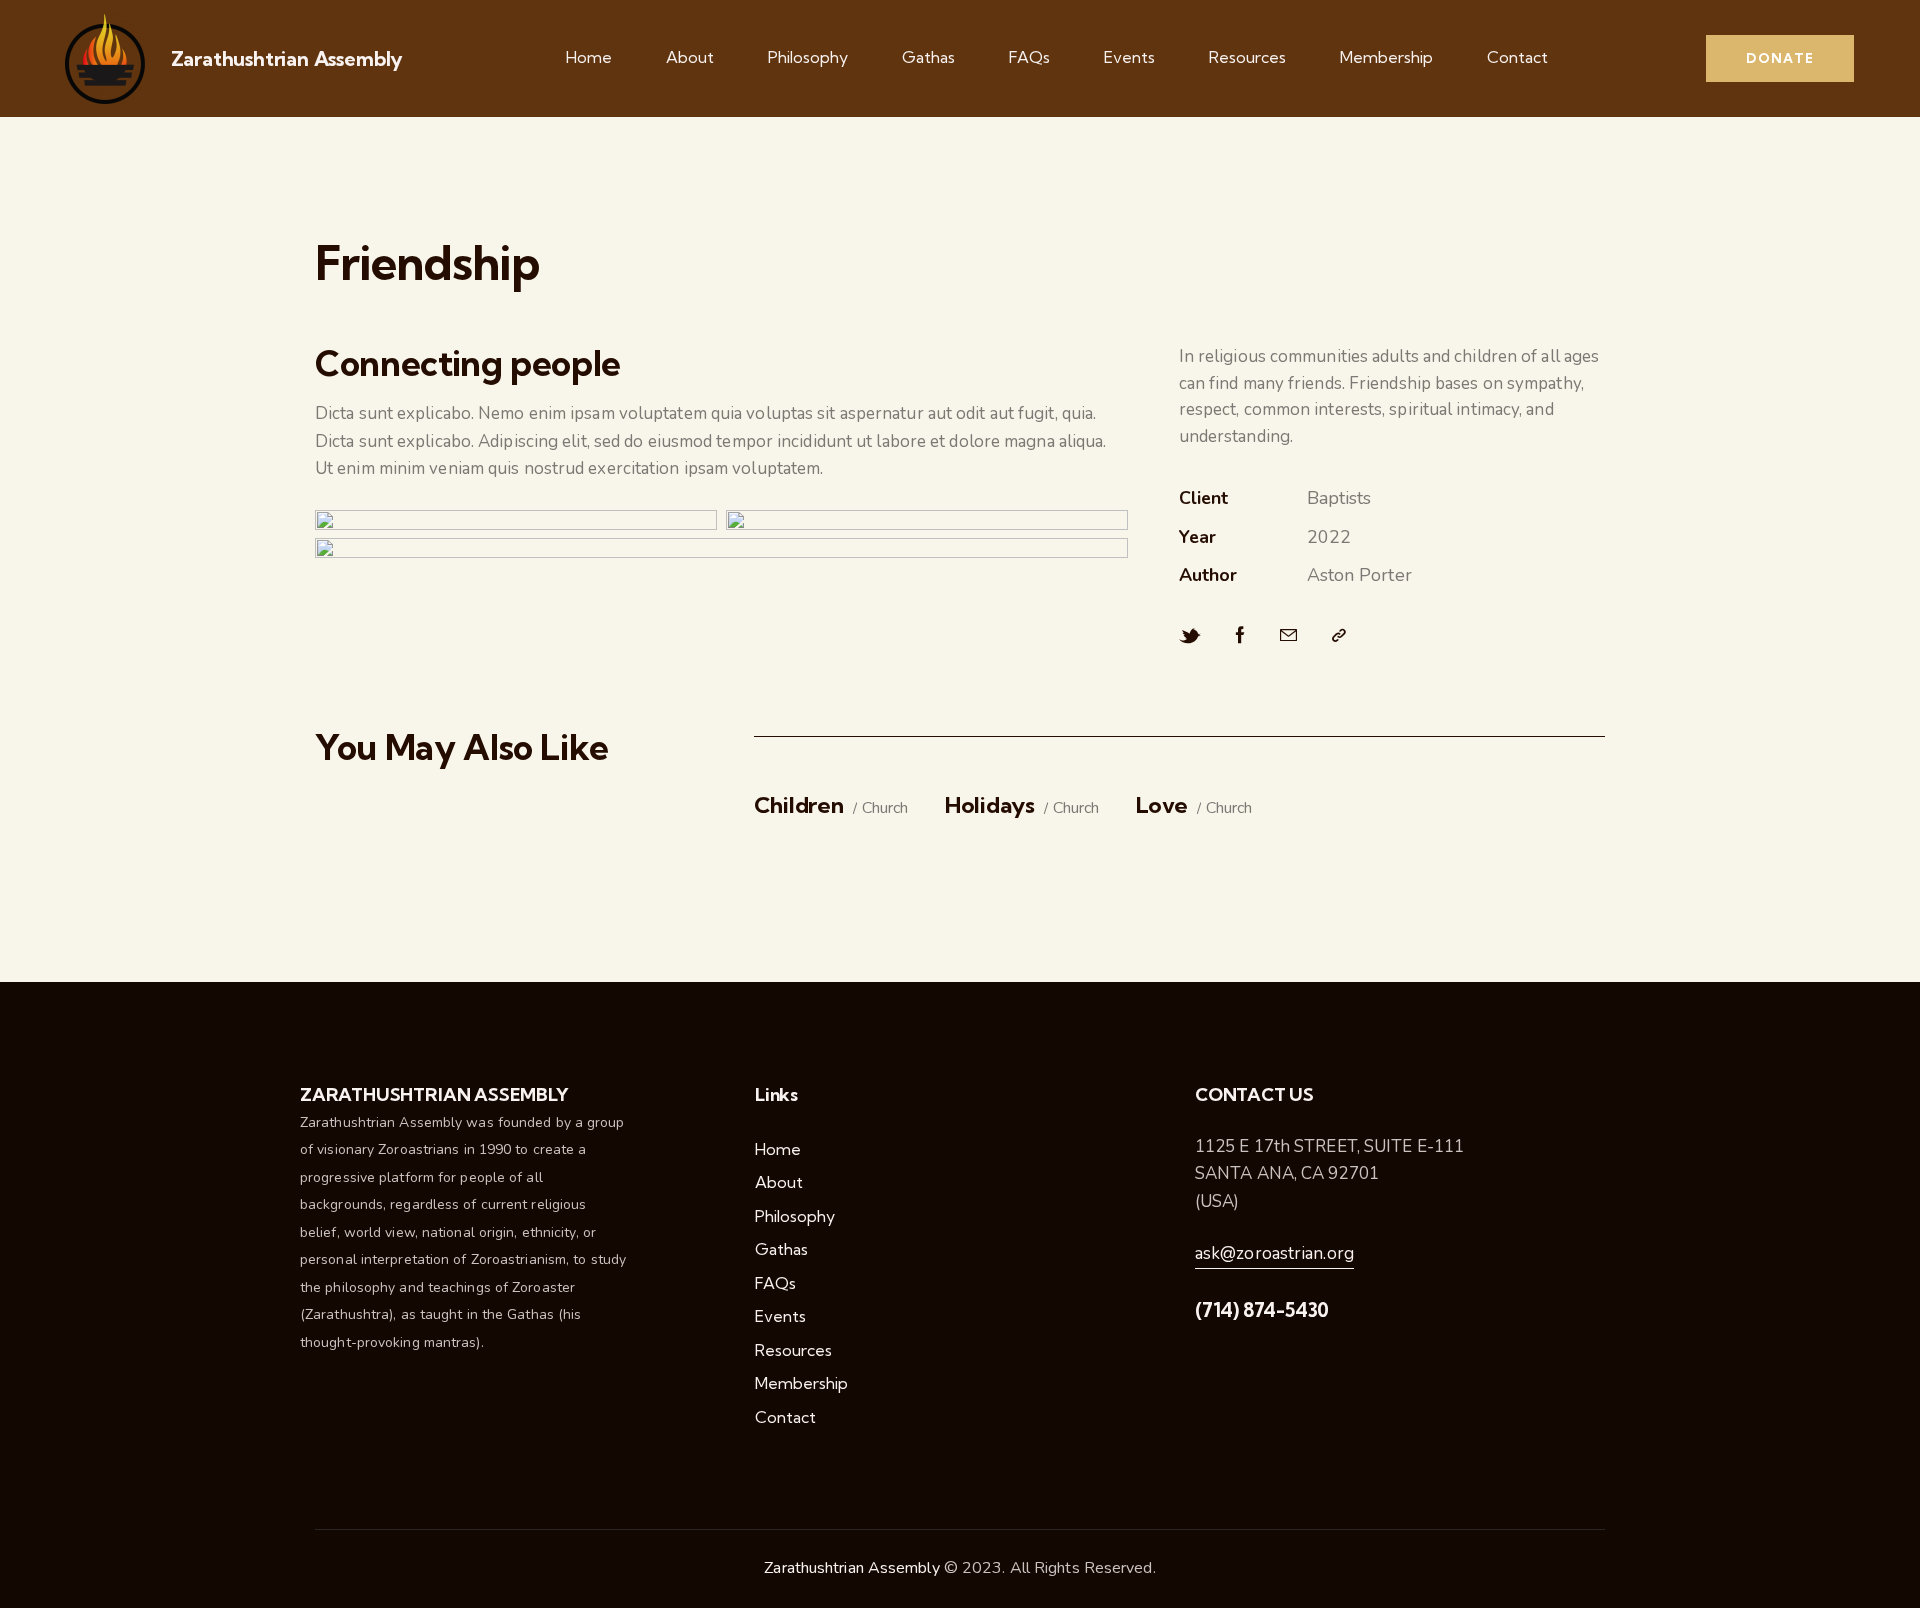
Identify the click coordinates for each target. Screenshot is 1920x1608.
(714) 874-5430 (1262, 1310)
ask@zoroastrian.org (1274, 1253)
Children (799, 805)
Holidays (990, 805)
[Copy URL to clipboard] (1339, 636)
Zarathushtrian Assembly (287, 59)
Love (1162, 805)
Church (885, 808)
